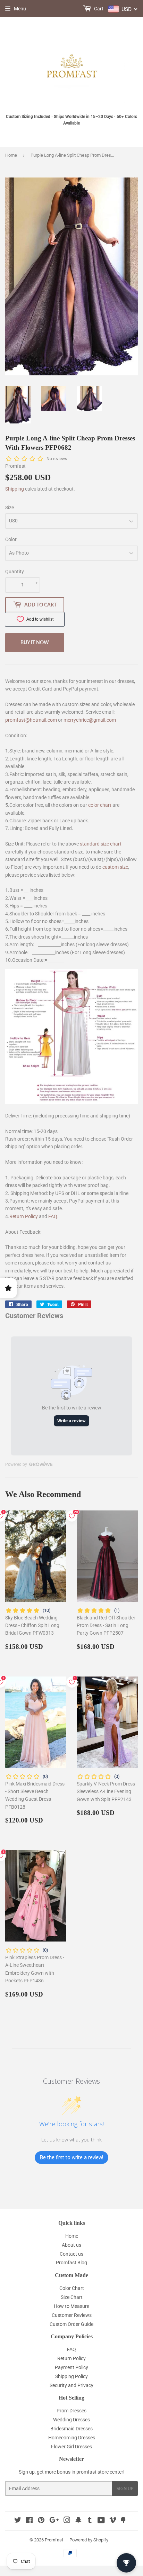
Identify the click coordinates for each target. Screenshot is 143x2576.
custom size (115, 867)
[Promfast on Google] (54, 2521)
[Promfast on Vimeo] (113, 2521)
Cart (98, 9)
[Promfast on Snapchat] (78, 2521)
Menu (20, 9)
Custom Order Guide (71, 2324)
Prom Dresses (71, 2411)
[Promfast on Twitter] (18, 2521)
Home (11, 155)
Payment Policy (71, 2367)
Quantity (15, 572)
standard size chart (101, 844)
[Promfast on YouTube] (101, 2521)
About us (71, 2245)
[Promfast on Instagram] (67, 2521)
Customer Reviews (72, 2315)
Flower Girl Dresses (71, 2447)
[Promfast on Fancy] (123, 2521)
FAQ (53, 1216)
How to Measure (71, 2306)
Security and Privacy (71, 2385)
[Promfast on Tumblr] (90, 2521)
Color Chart (72, 2288)
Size (10, 508)
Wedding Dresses (71, 2420)
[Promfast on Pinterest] (41, 2521)
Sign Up (125, 2489)
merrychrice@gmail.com (90, 720)
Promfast (54, 2540)
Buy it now (35, 642)
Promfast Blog (71, 2263)
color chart (100, 805)
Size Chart (72, 2297)
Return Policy (24, 1216)
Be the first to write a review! (71, 2157)
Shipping (15, 489)
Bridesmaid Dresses (71, 2429)
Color (11, 539)
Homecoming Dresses (72, 2438)
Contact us (71, 2254)
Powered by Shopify (89, 2540)
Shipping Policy (71, 2376)
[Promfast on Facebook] (29, 2521)
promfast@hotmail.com (31, 720)
